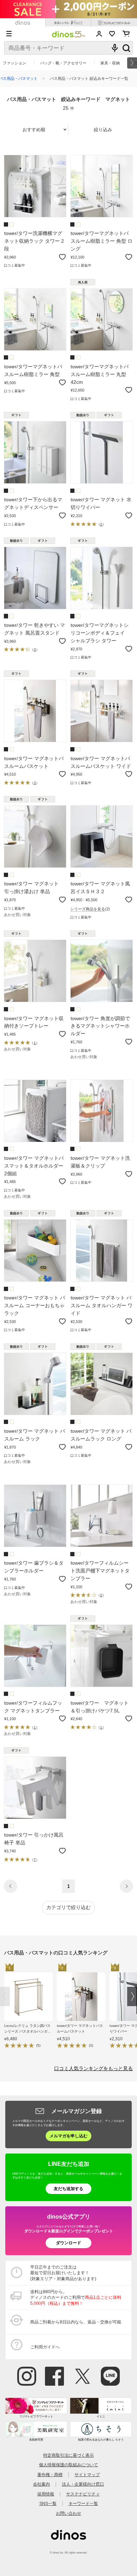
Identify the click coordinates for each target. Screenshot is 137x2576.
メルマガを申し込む (68, 2136)
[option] (31, 2007)
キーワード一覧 (83, 2503)
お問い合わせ (68, 2513)
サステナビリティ (83, 2494)
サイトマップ (87, 2475)
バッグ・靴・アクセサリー (63, 63)
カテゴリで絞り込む (68, 1907)
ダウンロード (68, 2243)
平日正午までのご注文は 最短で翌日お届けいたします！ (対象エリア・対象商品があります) (63, 2273)
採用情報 (46, 2494)
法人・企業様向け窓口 (83, 2484)
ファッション (14, 63)
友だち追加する (68, 2189)
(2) (90, 909)
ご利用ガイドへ (45, 2347)
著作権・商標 (50, 2475)
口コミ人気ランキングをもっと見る (93, 2069)
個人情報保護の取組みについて (68, 2465)
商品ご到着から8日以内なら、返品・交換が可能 (76, 2322)
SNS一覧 (48, 2503)
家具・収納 (110, 63)
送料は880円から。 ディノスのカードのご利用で (76, 2297)
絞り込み (103, 130)
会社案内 (41, 2484)
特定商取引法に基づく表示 (68, 2455)
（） (101, 524)
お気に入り (112, 34)
